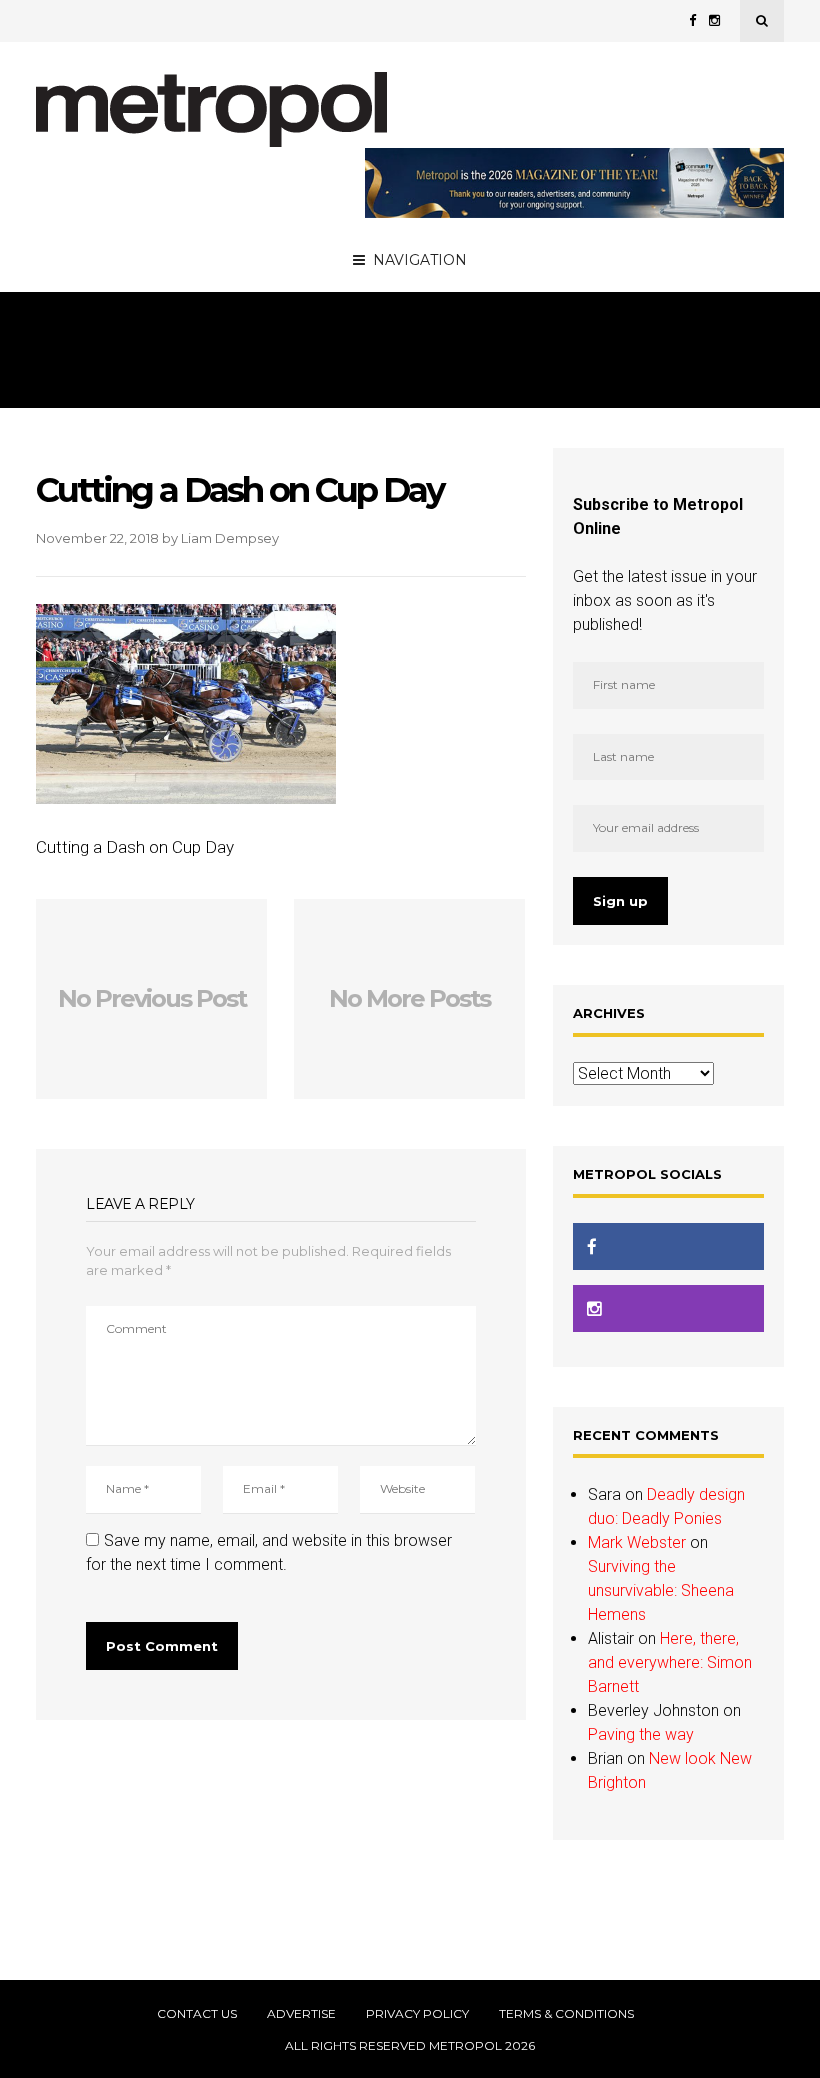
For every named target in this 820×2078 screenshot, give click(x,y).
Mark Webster (637, 1542)
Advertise (301, 2014)
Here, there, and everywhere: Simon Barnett (670, 1662)
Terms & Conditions (566, 2014)
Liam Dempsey (230, 538)
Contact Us (197, 2014)
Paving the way (641, 1734)
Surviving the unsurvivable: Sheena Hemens (661, 1590)
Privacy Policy (417, 2014)
